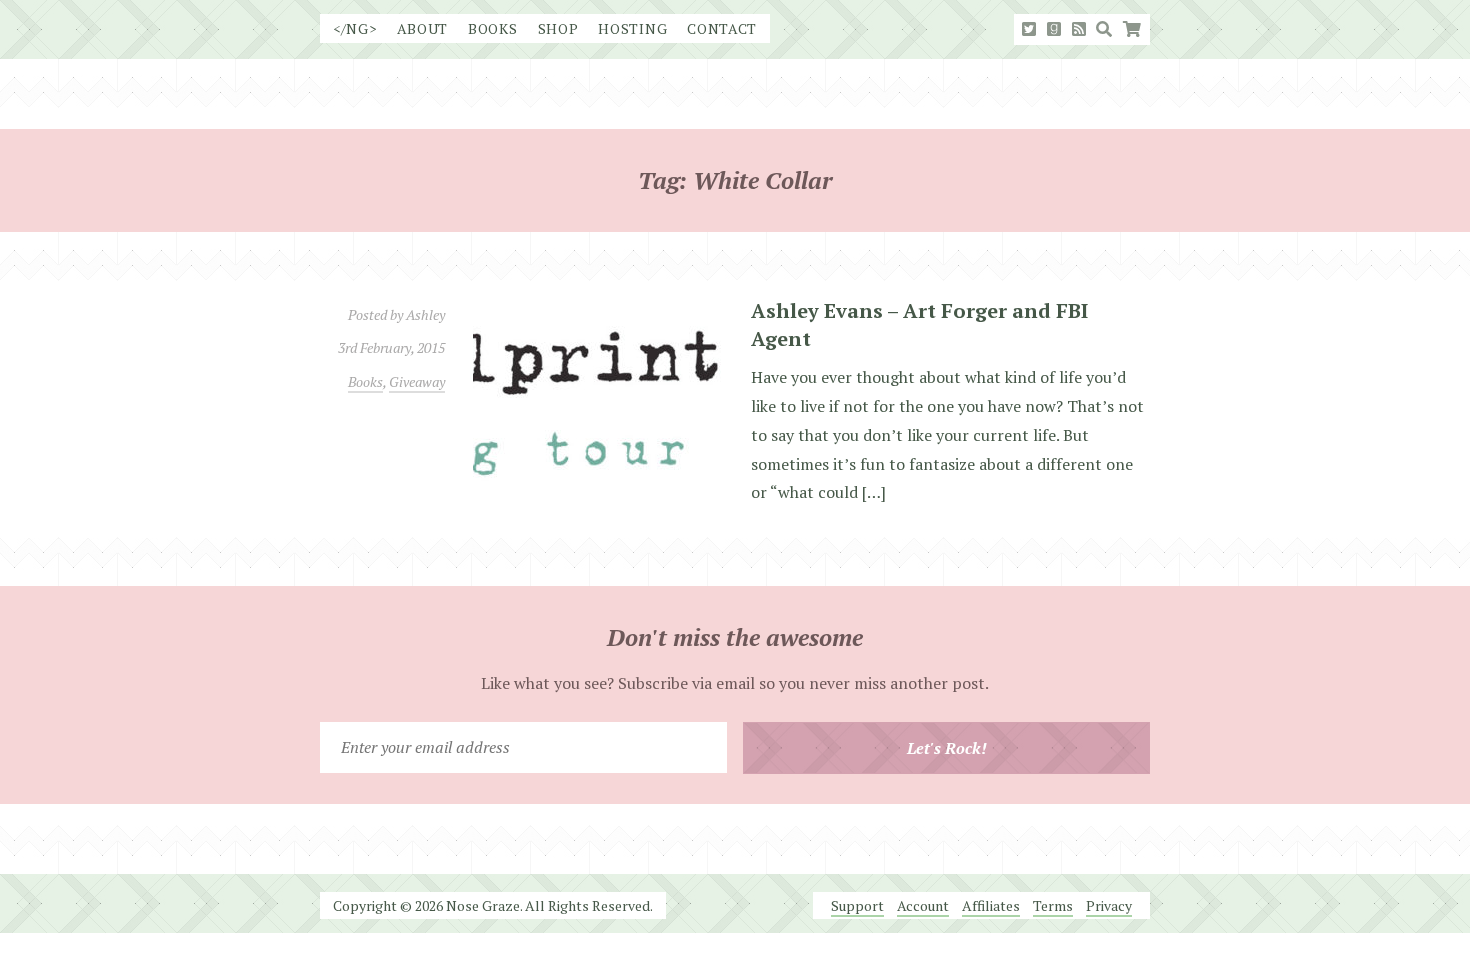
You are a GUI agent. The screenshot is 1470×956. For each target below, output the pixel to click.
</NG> (355, 28)
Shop (558, 28)
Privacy (1109, 905)
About (423, 28)
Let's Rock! (947, 748)
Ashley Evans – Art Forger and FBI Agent (919, 324)
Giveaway (417, 381)
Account (923, 905)
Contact (722, 28)
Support (857, 905)
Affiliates (991, 905)
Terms (1053, 905)
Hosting (632, 28)
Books (493, 28)
